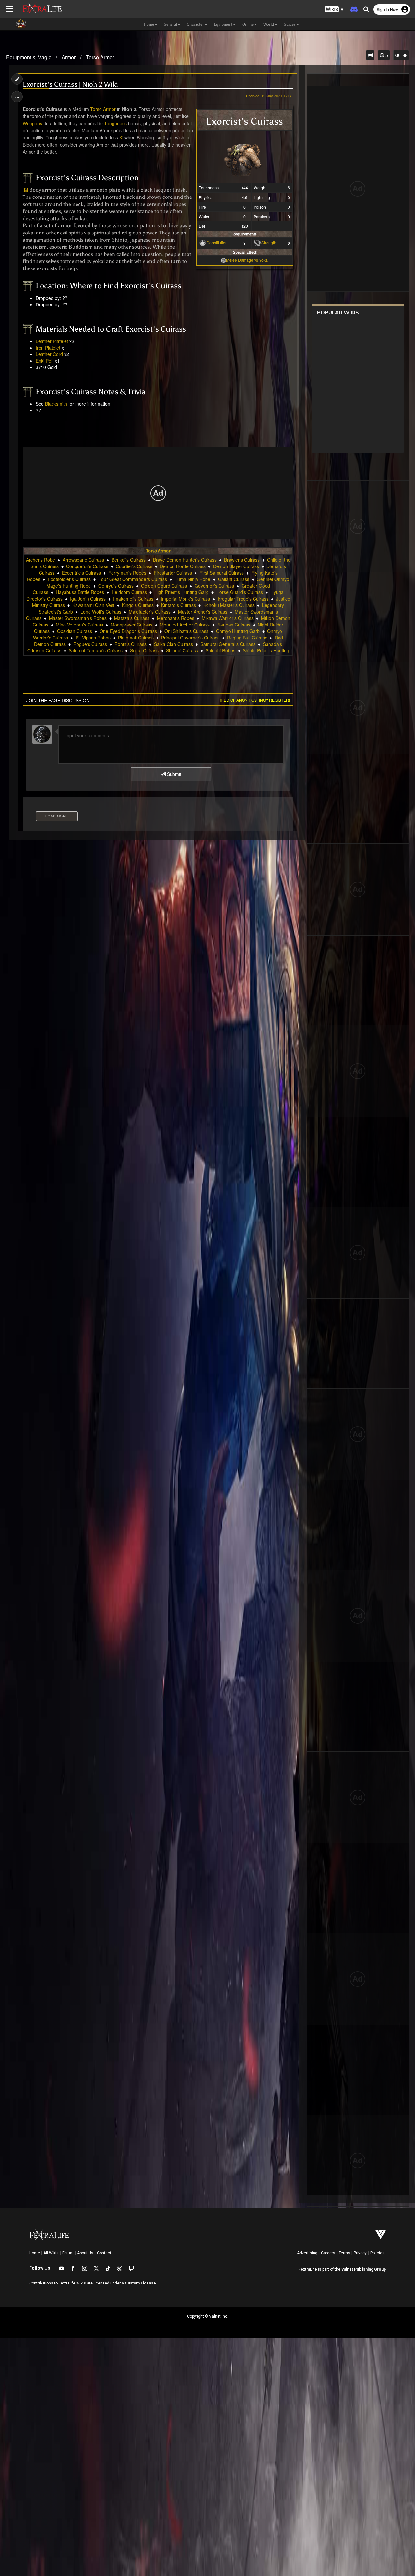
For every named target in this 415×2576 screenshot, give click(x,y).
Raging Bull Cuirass (247, 638)
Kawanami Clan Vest (93, 605)
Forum (68, 2253)
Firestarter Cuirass (173, 573)
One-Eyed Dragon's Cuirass (128, 631)
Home (35, 2253)
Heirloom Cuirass (129, 592)
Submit (173, 774)
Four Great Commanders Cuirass (133, 579)
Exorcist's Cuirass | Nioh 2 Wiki (70, 84)
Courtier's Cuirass (134, 566)
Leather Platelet (52, 341)
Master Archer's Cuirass (203, 612)
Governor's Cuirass (214, 586)
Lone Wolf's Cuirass (101, 612)
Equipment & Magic (29, 57)
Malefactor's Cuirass (150, 612)
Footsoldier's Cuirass (69, 579)
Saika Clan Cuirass (173, 644)
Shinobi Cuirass (182, 650)
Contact (104, 2253)
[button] (334, 10)
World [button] (269, 24)
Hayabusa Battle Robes (80, 592)
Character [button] (195, 24)
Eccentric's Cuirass (81, 573)
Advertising (307, 2253)
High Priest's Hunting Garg (182, 592)
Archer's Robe (41, 560)
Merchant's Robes (176, 618)
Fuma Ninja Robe (192, 579)
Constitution (217, 242)
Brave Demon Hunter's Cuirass (185, 560)
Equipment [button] (223, 24)
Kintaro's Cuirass (178, 605)
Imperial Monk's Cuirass (185, 599)
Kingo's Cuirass (138, 605)
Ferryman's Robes (127, 573)
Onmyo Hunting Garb (238, 631)
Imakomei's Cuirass (133, 599)
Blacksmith (56, 404)
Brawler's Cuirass (242, 560)
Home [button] (149, 24)
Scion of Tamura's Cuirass (96, 650)
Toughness (115, 123)
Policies (377, 2253)
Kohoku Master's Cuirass (229, 605)
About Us (85, 2253)
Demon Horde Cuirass (183, 566)
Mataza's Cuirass (132, 618)
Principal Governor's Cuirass (190, 638)
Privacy (360, 2253)
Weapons (32, 123)
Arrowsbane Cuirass (83, 560)
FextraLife (308, 2269)
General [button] (170, 24)
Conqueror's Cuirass (87, 566)
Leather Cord (49, 354)
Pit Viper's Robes (93, 638)
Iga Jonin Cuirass (88, 599)
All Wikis (51, 2253)
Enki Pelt (45, 361)
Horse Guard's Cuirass (240, 592)
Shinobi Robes (220, 650)
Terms (344, 2253)
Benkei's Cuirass (129, 560)
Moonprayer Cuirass (131, 625)
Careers (328, 2253)
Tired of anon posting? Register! (254, 700)
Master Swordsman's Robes (78, 618)
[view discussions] (370, 55)
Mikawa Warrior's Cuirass (228, 618)
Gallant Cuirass (234, 579)
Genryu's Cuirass (116, 586)
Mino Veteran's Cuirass (79, 625)
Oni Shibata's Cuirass (186, 631)
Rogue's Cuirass (90, 644)
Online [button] (248, 24)
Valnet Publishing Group (364, 2269)
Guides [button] (290, 24)
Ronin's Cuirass (130, 644)
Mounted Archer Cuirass (185, 625)
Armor (69, 57)
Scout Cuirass (144, 650)
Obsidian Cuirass (75, 631)
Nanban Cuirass (234, 625)
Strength (269, 242)
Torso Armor (100, 57)
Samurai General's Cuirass (228, 644)
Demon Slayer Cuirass (236, 566)
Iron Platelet (48, 348)
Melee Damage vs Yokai (247, 260)
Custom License (140, 2283)
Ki (121, 137)
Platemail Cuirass (136, 638)
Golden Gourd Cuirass (164, 586)
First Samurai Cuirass (222, 573)
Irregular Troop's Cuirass (243, 599)
